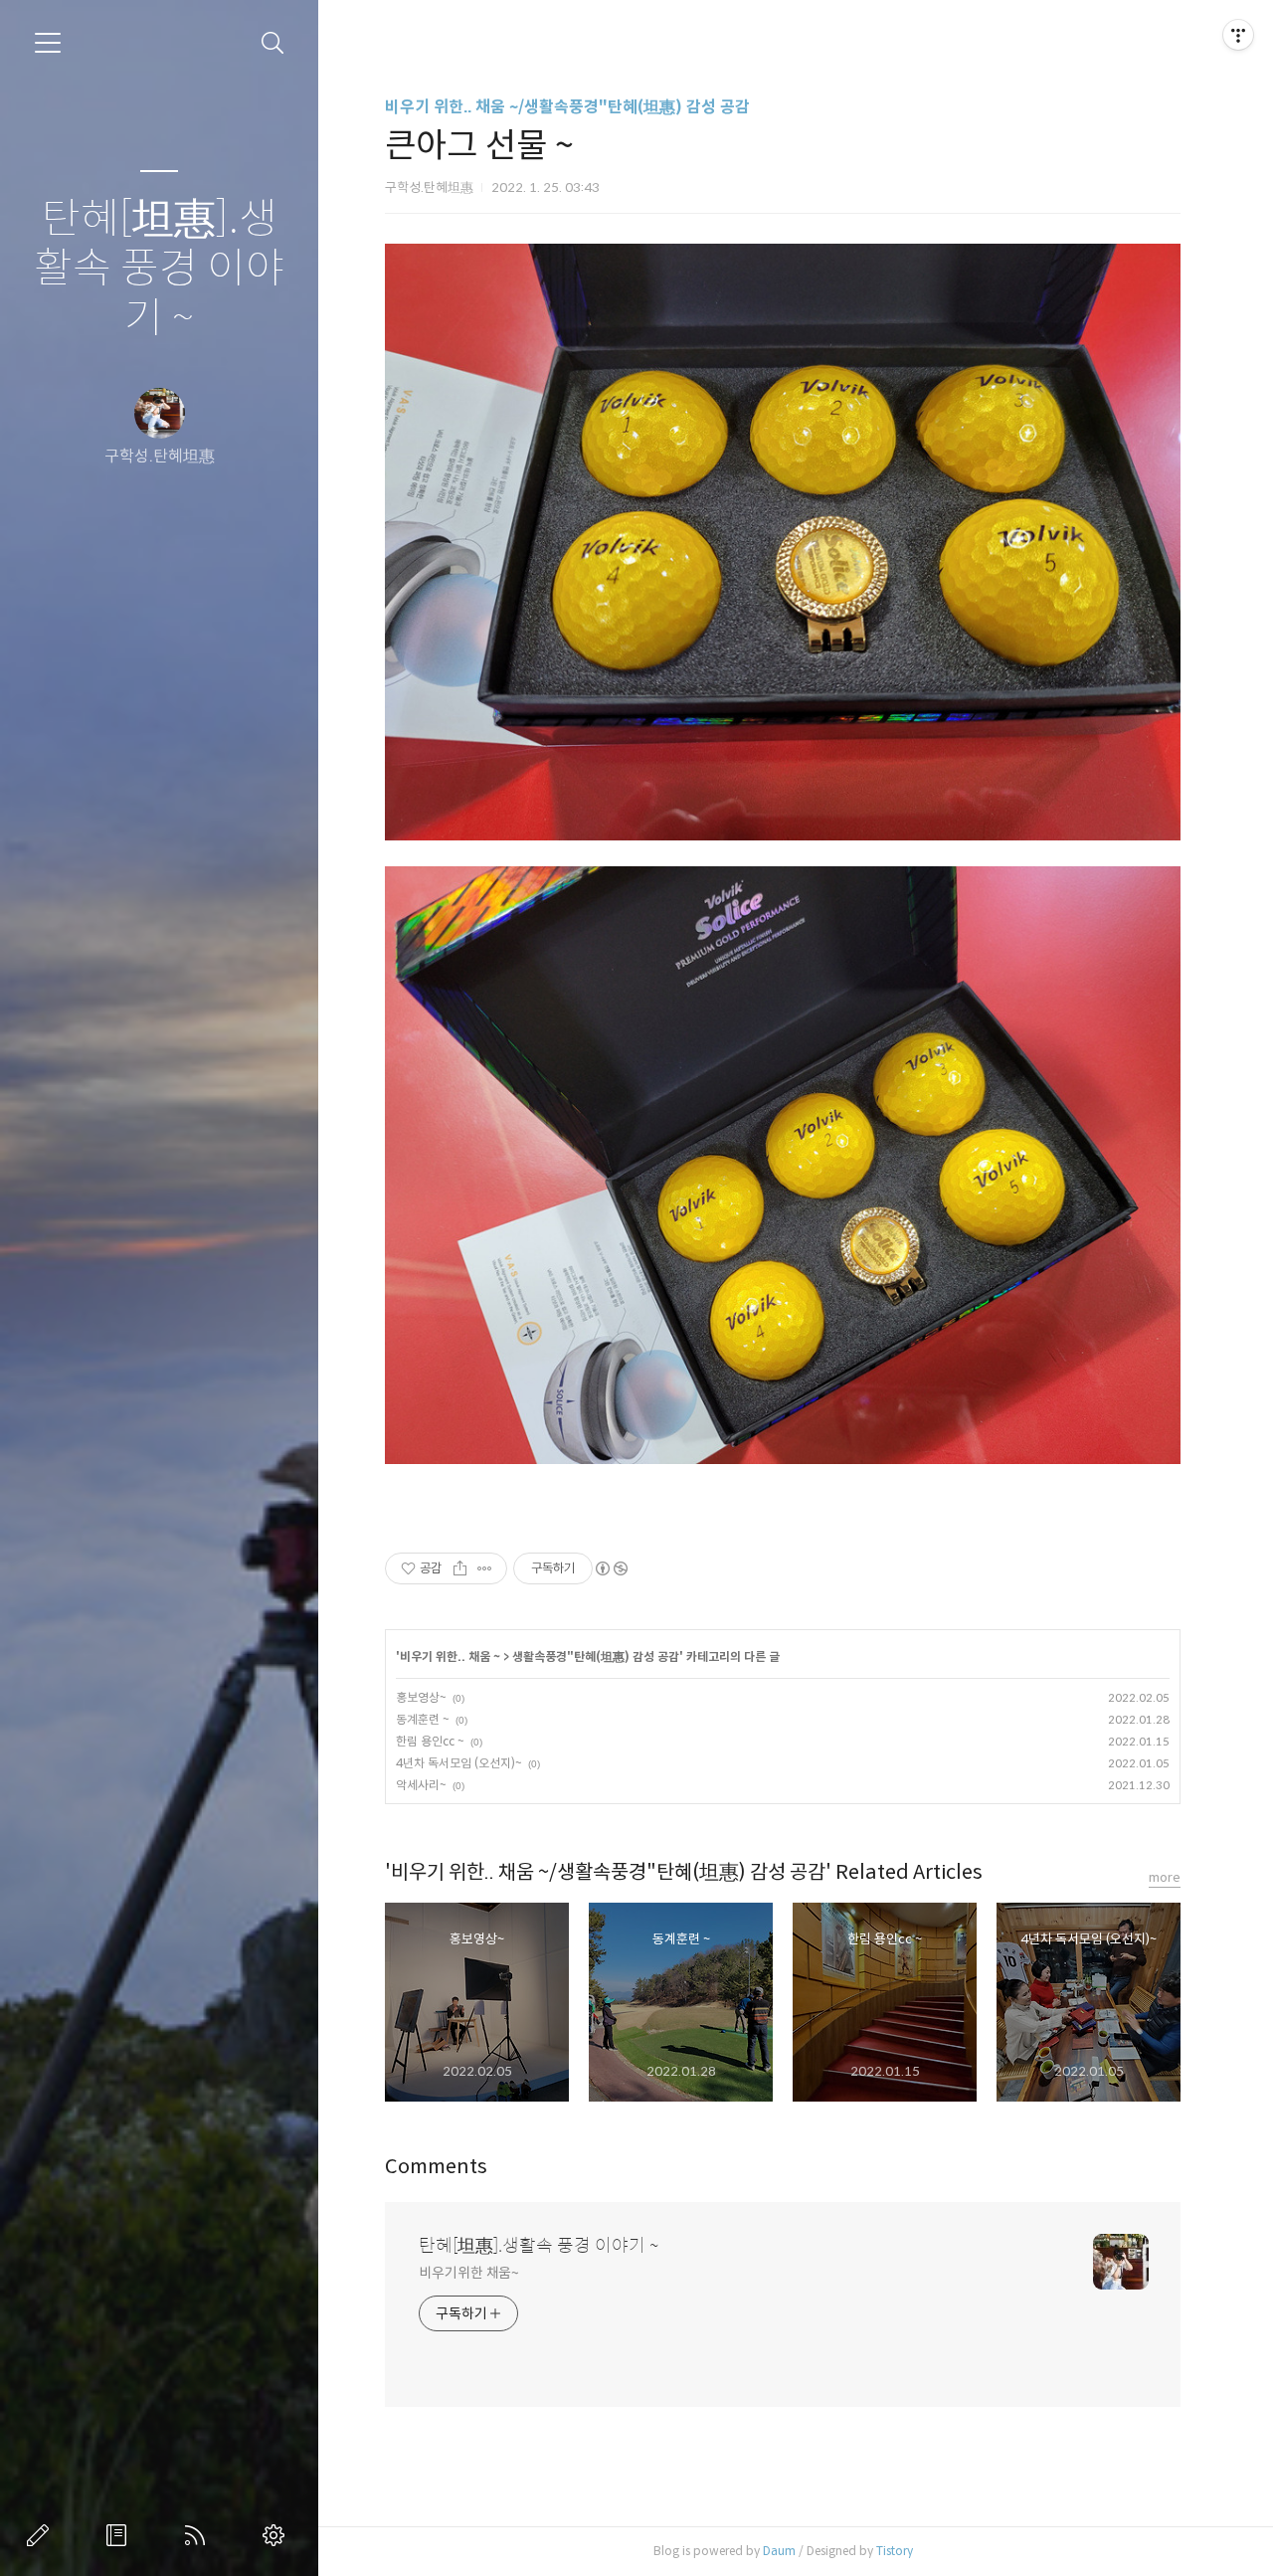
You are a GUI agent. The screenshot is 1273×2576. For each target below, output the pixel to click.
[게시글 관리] (485, 1568)
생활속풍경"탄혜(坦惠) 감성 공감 (596, 1656)
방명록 (120, 2535)
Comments (436, 2167)
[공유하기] (460, 1568)
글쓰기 (42, 2535)
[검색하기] (273, 43)
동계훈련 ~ (423, 1719)
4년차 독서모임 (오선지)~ (459, 1763)
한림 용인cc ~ (430, 1741)
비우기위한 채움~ (469, 2273)
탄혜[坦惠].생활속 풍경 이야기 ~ (159, 269)
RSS (199, 2535)
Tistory (895, 2551)
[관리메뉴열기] (1238, 35)
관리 (277, 2535)
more (1165, 1877)
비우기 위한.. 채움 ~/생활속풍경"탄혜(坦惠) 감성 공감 (567, 107)
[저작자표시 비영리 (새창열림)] (611, 1568)
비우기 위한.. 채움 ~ (450, 1656)
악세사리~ (421, 1785)
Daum (779, 2551)
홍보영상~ (421, 1697)
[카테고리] (48, 43)
